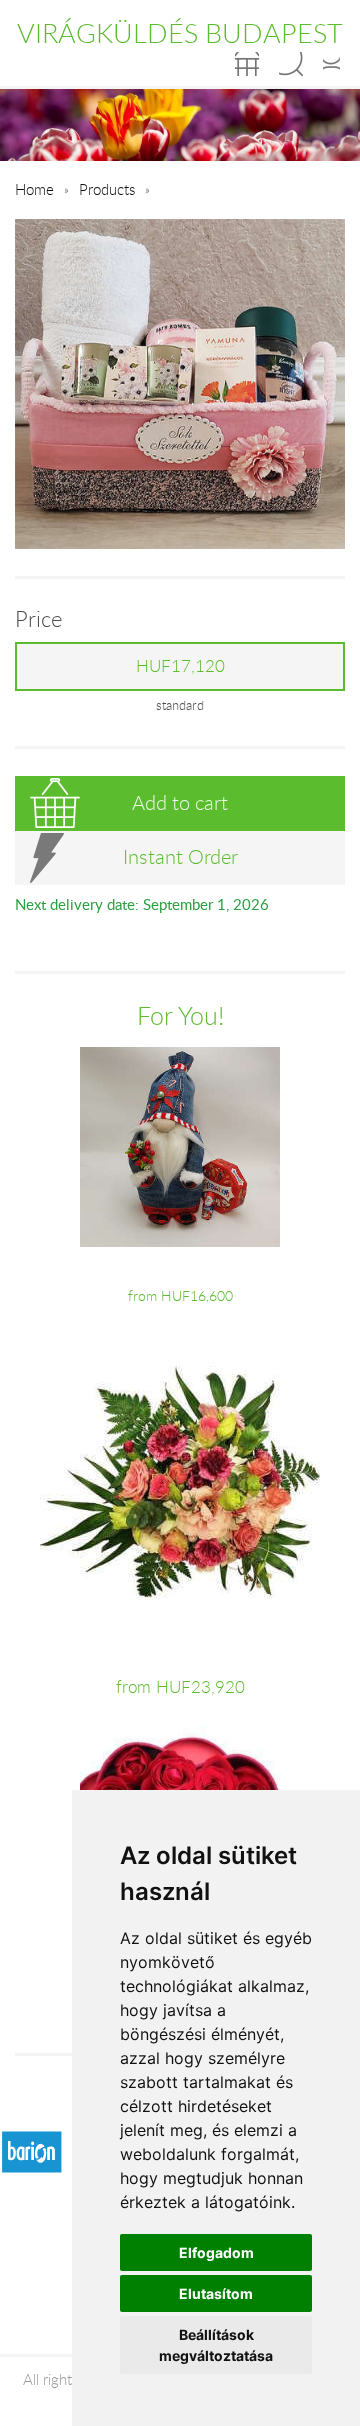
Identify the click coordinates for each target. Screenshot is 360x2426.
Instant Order (180, 856)
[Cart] (247, 64)
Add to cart (180, 802)
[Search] (291, 64)
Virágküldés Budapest (180, 33)
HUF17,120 (180, 666)
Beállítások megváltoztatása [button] (216, 2345)
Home (34, 189)
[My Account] (331, 64)
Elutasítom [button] (216, 2293)
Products (107, 189)
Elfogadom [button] (216, 2252)
